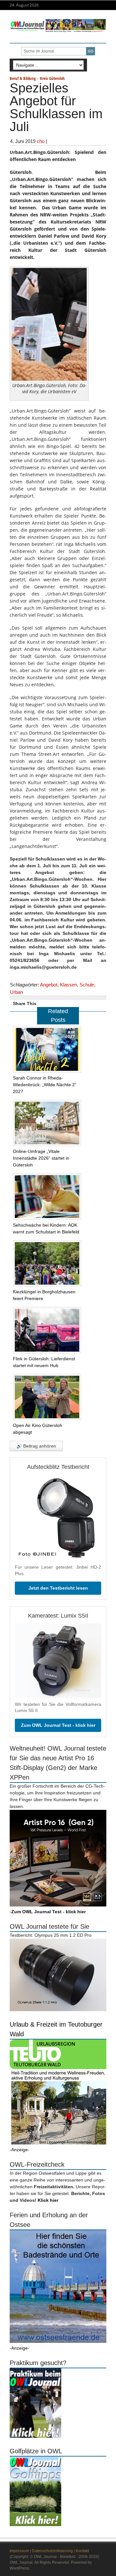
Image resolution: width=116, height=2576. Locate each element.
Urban (16, 992)
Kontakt (82, 2551)
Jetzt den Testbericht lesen (58, 1588)
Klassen (68, 985)
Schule (87, 985)
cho (41, 141)
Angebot (49, 985)
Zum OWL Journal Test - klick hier (58, 1725)
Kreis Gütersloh (52, 78)
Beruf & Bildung (23, 78)
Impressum (19, 2551)
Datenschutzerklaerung (52, 2551)
